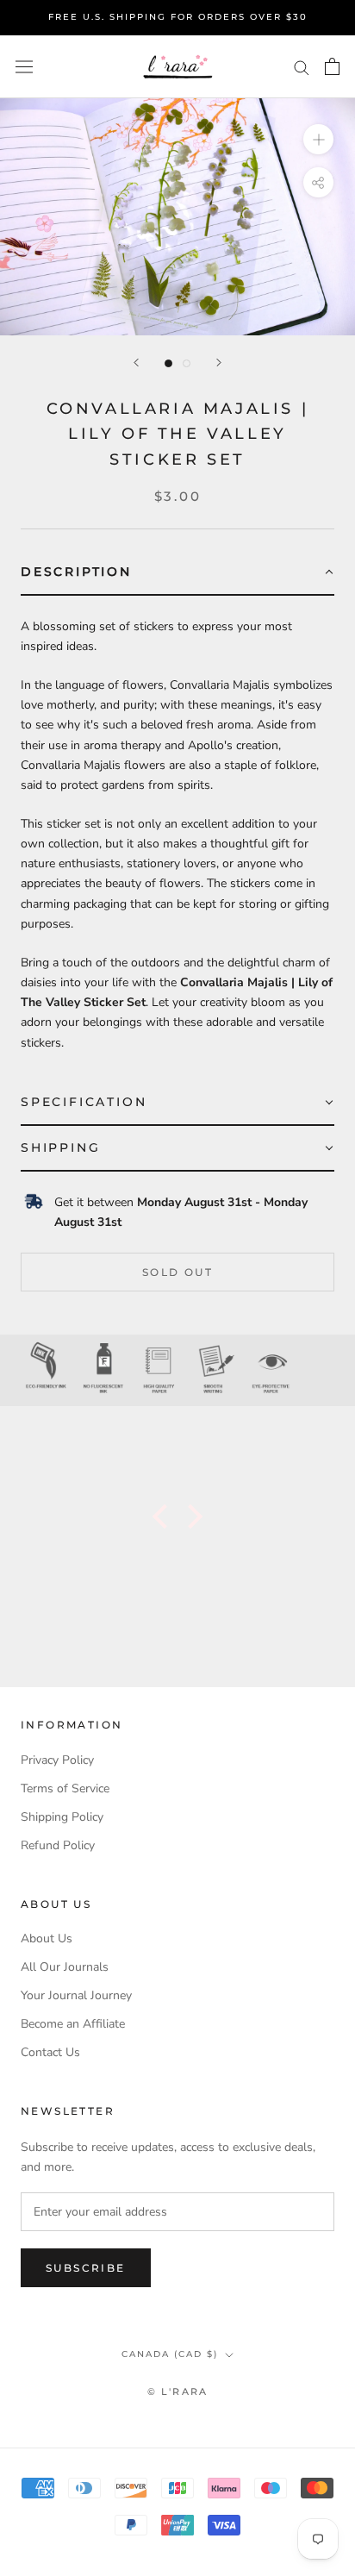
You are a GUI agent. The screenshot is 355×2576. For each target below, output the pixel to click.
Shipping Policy (62, 1817)
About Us (47, 1938)
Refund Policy (58, 1845)
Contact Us (50, 2052)
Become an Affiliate (73, 2024)
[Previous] (136, 363)
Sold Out (177, 1272)
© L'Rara (178, 2392)
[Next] (219, 363)
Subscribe (86, 2268)
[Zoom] (318, 139)
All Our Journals (65, 1967)
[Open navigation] (24, 67)
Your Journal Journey (76, 1995)
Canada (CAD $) (170, 2354)
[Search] (302, 67)
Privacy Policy (57, 1760)
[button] (177, 573)
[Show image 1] (168, 363)
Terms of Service (65, 1788)
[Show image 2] (187, 363)
